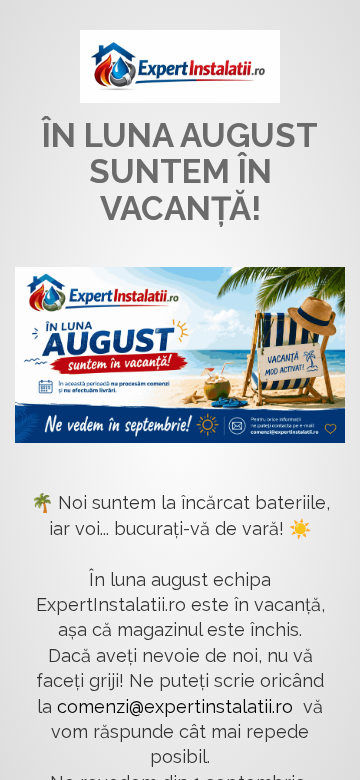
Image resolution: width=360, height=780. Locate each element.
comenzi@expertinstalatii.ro (175, 706)
